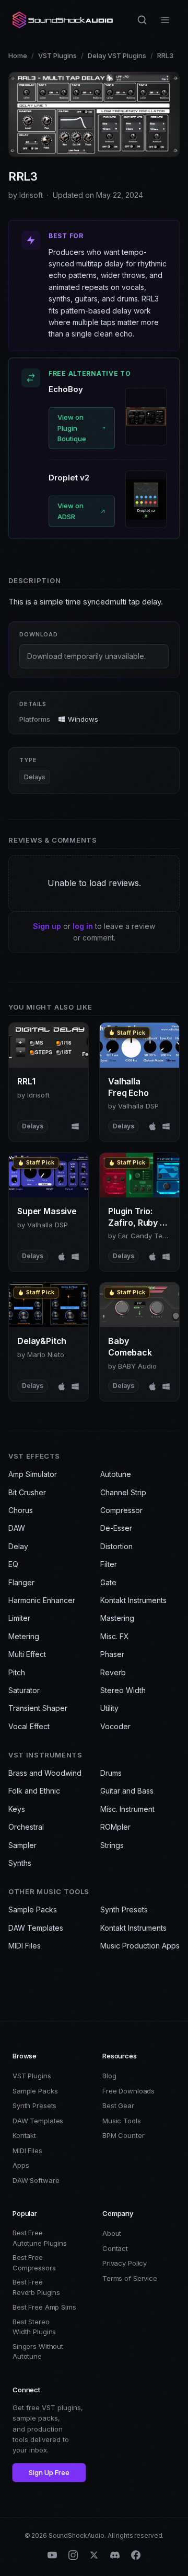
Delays (35, 777)
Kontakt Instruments (133, 1600)
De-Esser (116, 1528)
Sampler (22, 1845)
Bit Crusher (27, 1492)
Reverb (113, 1672)
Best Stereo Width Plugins (34, 2327)
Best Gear (118, 2105)
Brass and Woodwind (45, 1773)
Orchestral (26, 1827)
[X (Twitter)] (94, 2555)
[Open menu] (165, 20)
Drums (111, 1773)
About (112, 2233)
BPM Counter (124, 2135)
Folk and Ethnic (34, 1791)
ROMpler (115, 1827)
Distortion (116, 1546)
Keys (17, 1809)
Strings (112, 1845)
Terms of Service (130, 2278)
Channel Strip (123, 1492)
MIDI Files (25, 1946)
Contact (115, 2248)
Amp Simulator (33, 1474)
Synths (20, 1863)
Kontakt (24, 2135)
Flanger (21, 1582)
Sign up (47, 926)
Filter (109, 1564)
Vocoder (115, 1726)
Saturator (24, 1690)
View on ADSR (70, 511)
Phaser (112, 1654)
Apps (21, 2165)
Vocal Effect (29, 1726)
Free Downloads (128, 2091)
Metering (24, 1636)
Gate (108, 1582)
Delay (18, 1546)
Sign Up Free (49, 2472)
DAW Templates (36, 1928)
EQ (13, 1564)
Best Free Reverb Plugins (36, 2287)
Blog (109, 2076)
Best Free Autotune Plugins (40, 2238)
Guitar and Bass (127, 1791)
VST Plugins (57, 55)
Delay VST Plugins (117, 55)
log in (83, 926)
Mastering (117, 1618)
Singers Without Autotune (38, 2351)
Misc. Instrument (127, 1809)
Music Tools (122, 2121)
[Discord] (115, 2555)
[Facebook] (136, 2555)
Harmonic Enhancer (42, 1600)
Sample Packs (33, 1909)
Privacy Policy (125, 2263)
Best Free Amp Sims (44, 2307)
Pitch (17, 1672)
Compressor (121, 1510)
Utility (109, 1708)
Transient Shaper (38, 1708)
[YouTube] (52, 2555)
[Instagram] (73, 2555)
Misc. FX (115, 1636)
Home (18, 55)
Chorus (21, 1510)
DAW (17, 1528)
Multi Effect (27, 1654)
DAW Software (36, 2180)
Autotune (116, 1474)
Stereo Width (123, 1690)
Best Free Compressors (34, 2263)
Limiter (19, 1618)
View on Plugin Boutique (72, 428)
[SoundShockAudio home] (64, 20)
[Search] (142, 20)
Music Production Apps (140, 1946)
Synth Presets (124, 1909)
